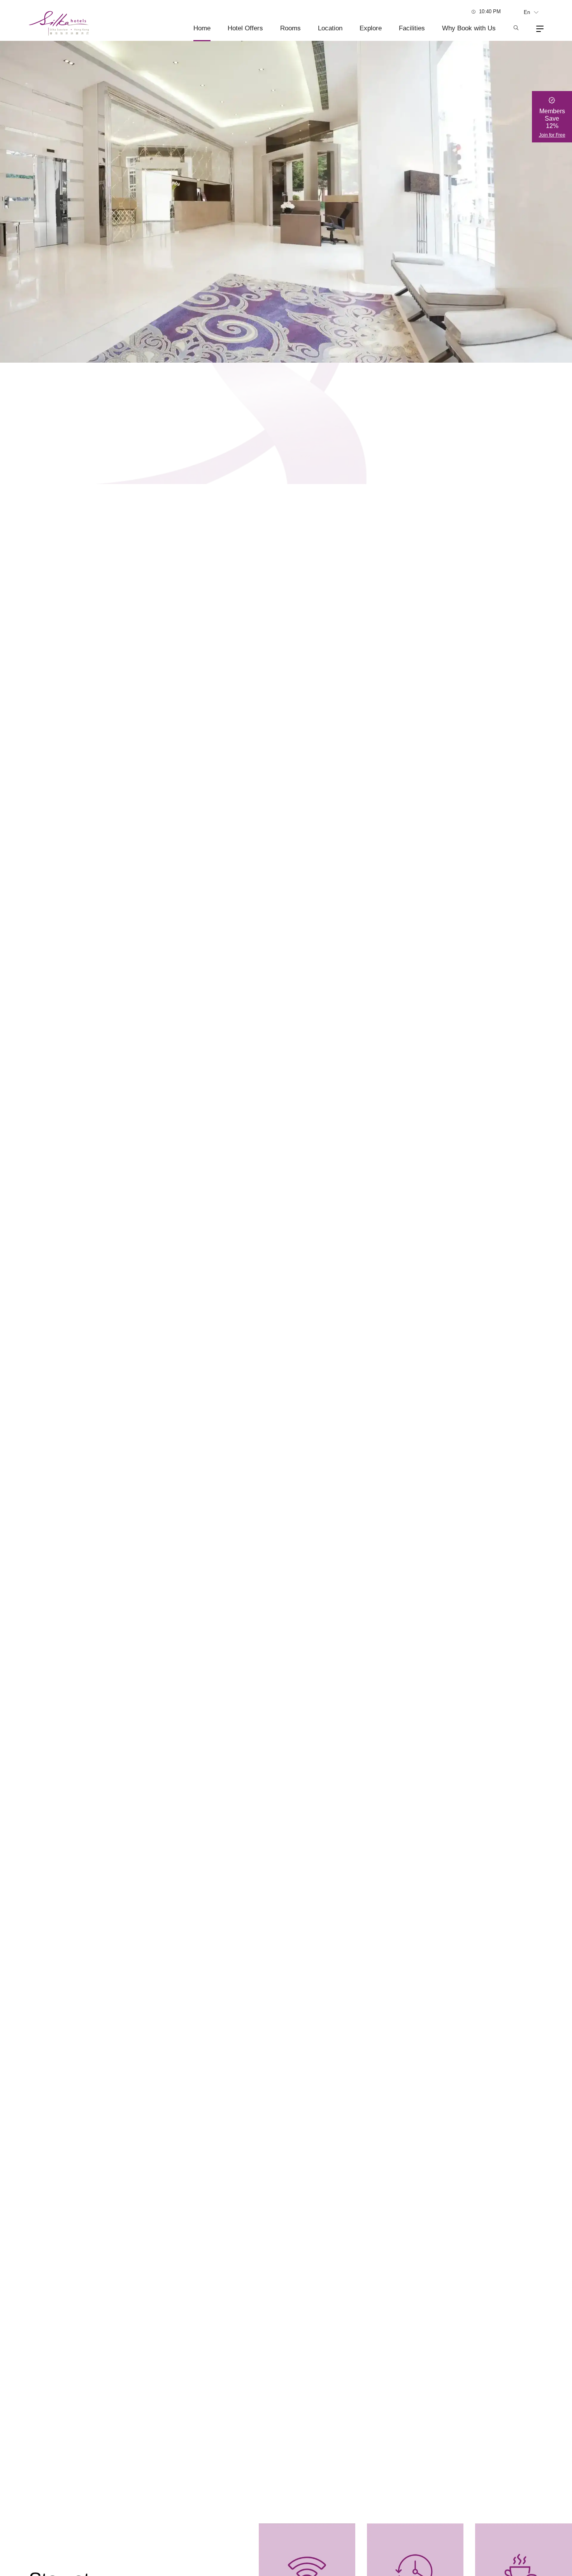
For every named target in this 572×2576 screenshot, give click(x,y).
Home (202, 28)
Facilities (412, 28)
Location (330, 28)
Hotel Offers (245, 28)
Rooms (290, 28)
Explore (371, 28)
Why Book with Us (469, 28)
